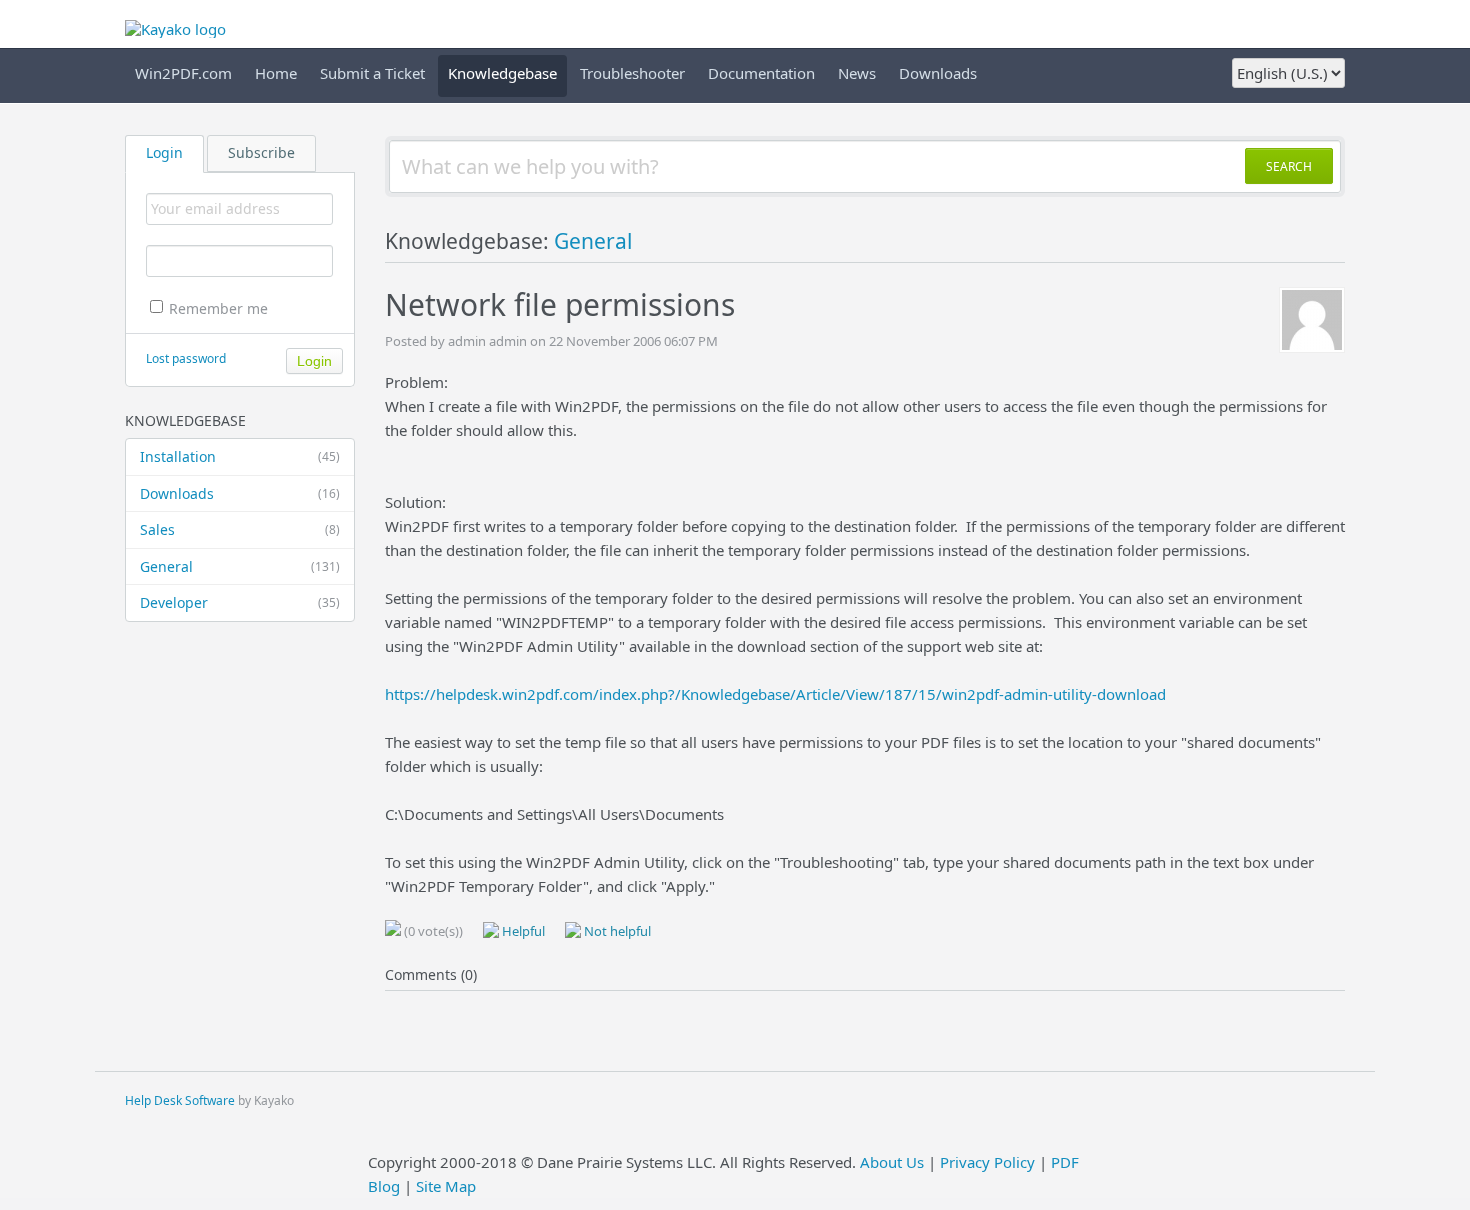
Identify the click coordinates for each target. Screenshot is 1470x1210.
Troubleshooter (632, 73)
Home (276, 73)
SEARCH (1289, 166)
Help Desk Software (180, 1100)
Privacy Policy (987, 1162)
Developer (240, 602)
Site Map (446, 1186)
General (240, 566)
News (857, 73)
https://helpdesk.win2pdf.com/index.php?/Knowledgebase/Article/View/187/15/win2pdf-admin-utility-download (775, 694)
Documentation (761, 73)
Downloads (938, 73)
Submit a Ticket (372, 73)
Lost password (186, 358)
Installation (240, 456)
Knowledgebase (502, 73)
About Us (892, 1162)
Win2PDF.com (183, 73)
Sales (240, 529)
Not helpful (616, 931)
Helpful (522, 931)
